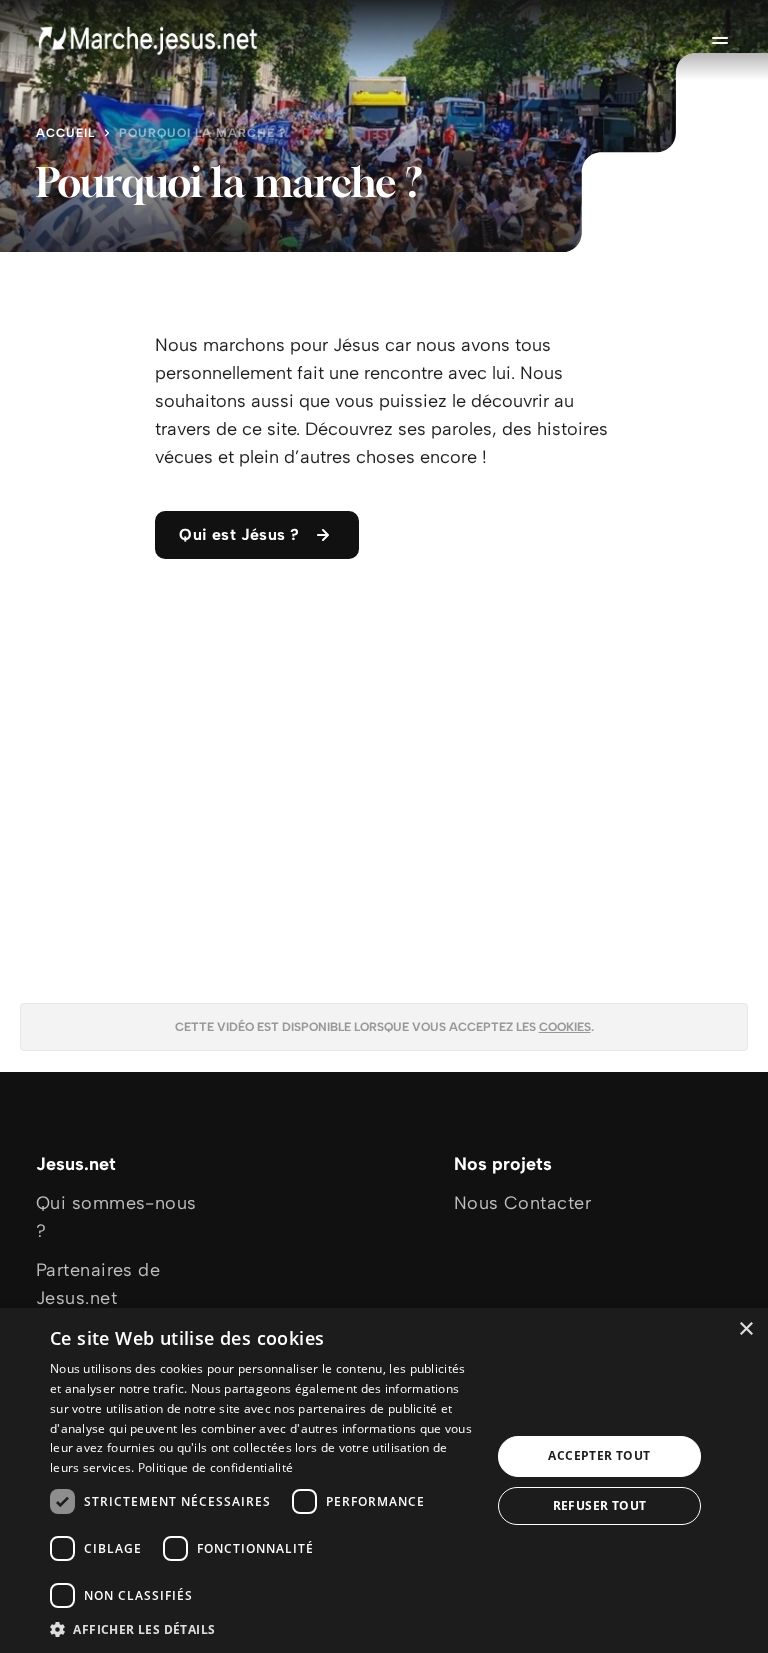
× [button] (745, 1329)
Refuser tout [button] (600, 1505)
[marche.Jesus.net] (149, 40)
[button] (264, 1628)
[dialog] (384, 1480)
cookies (565, 1027)
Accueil (65, 133)
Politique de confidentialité (215, 1467)
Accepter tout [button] (599, 1455)
